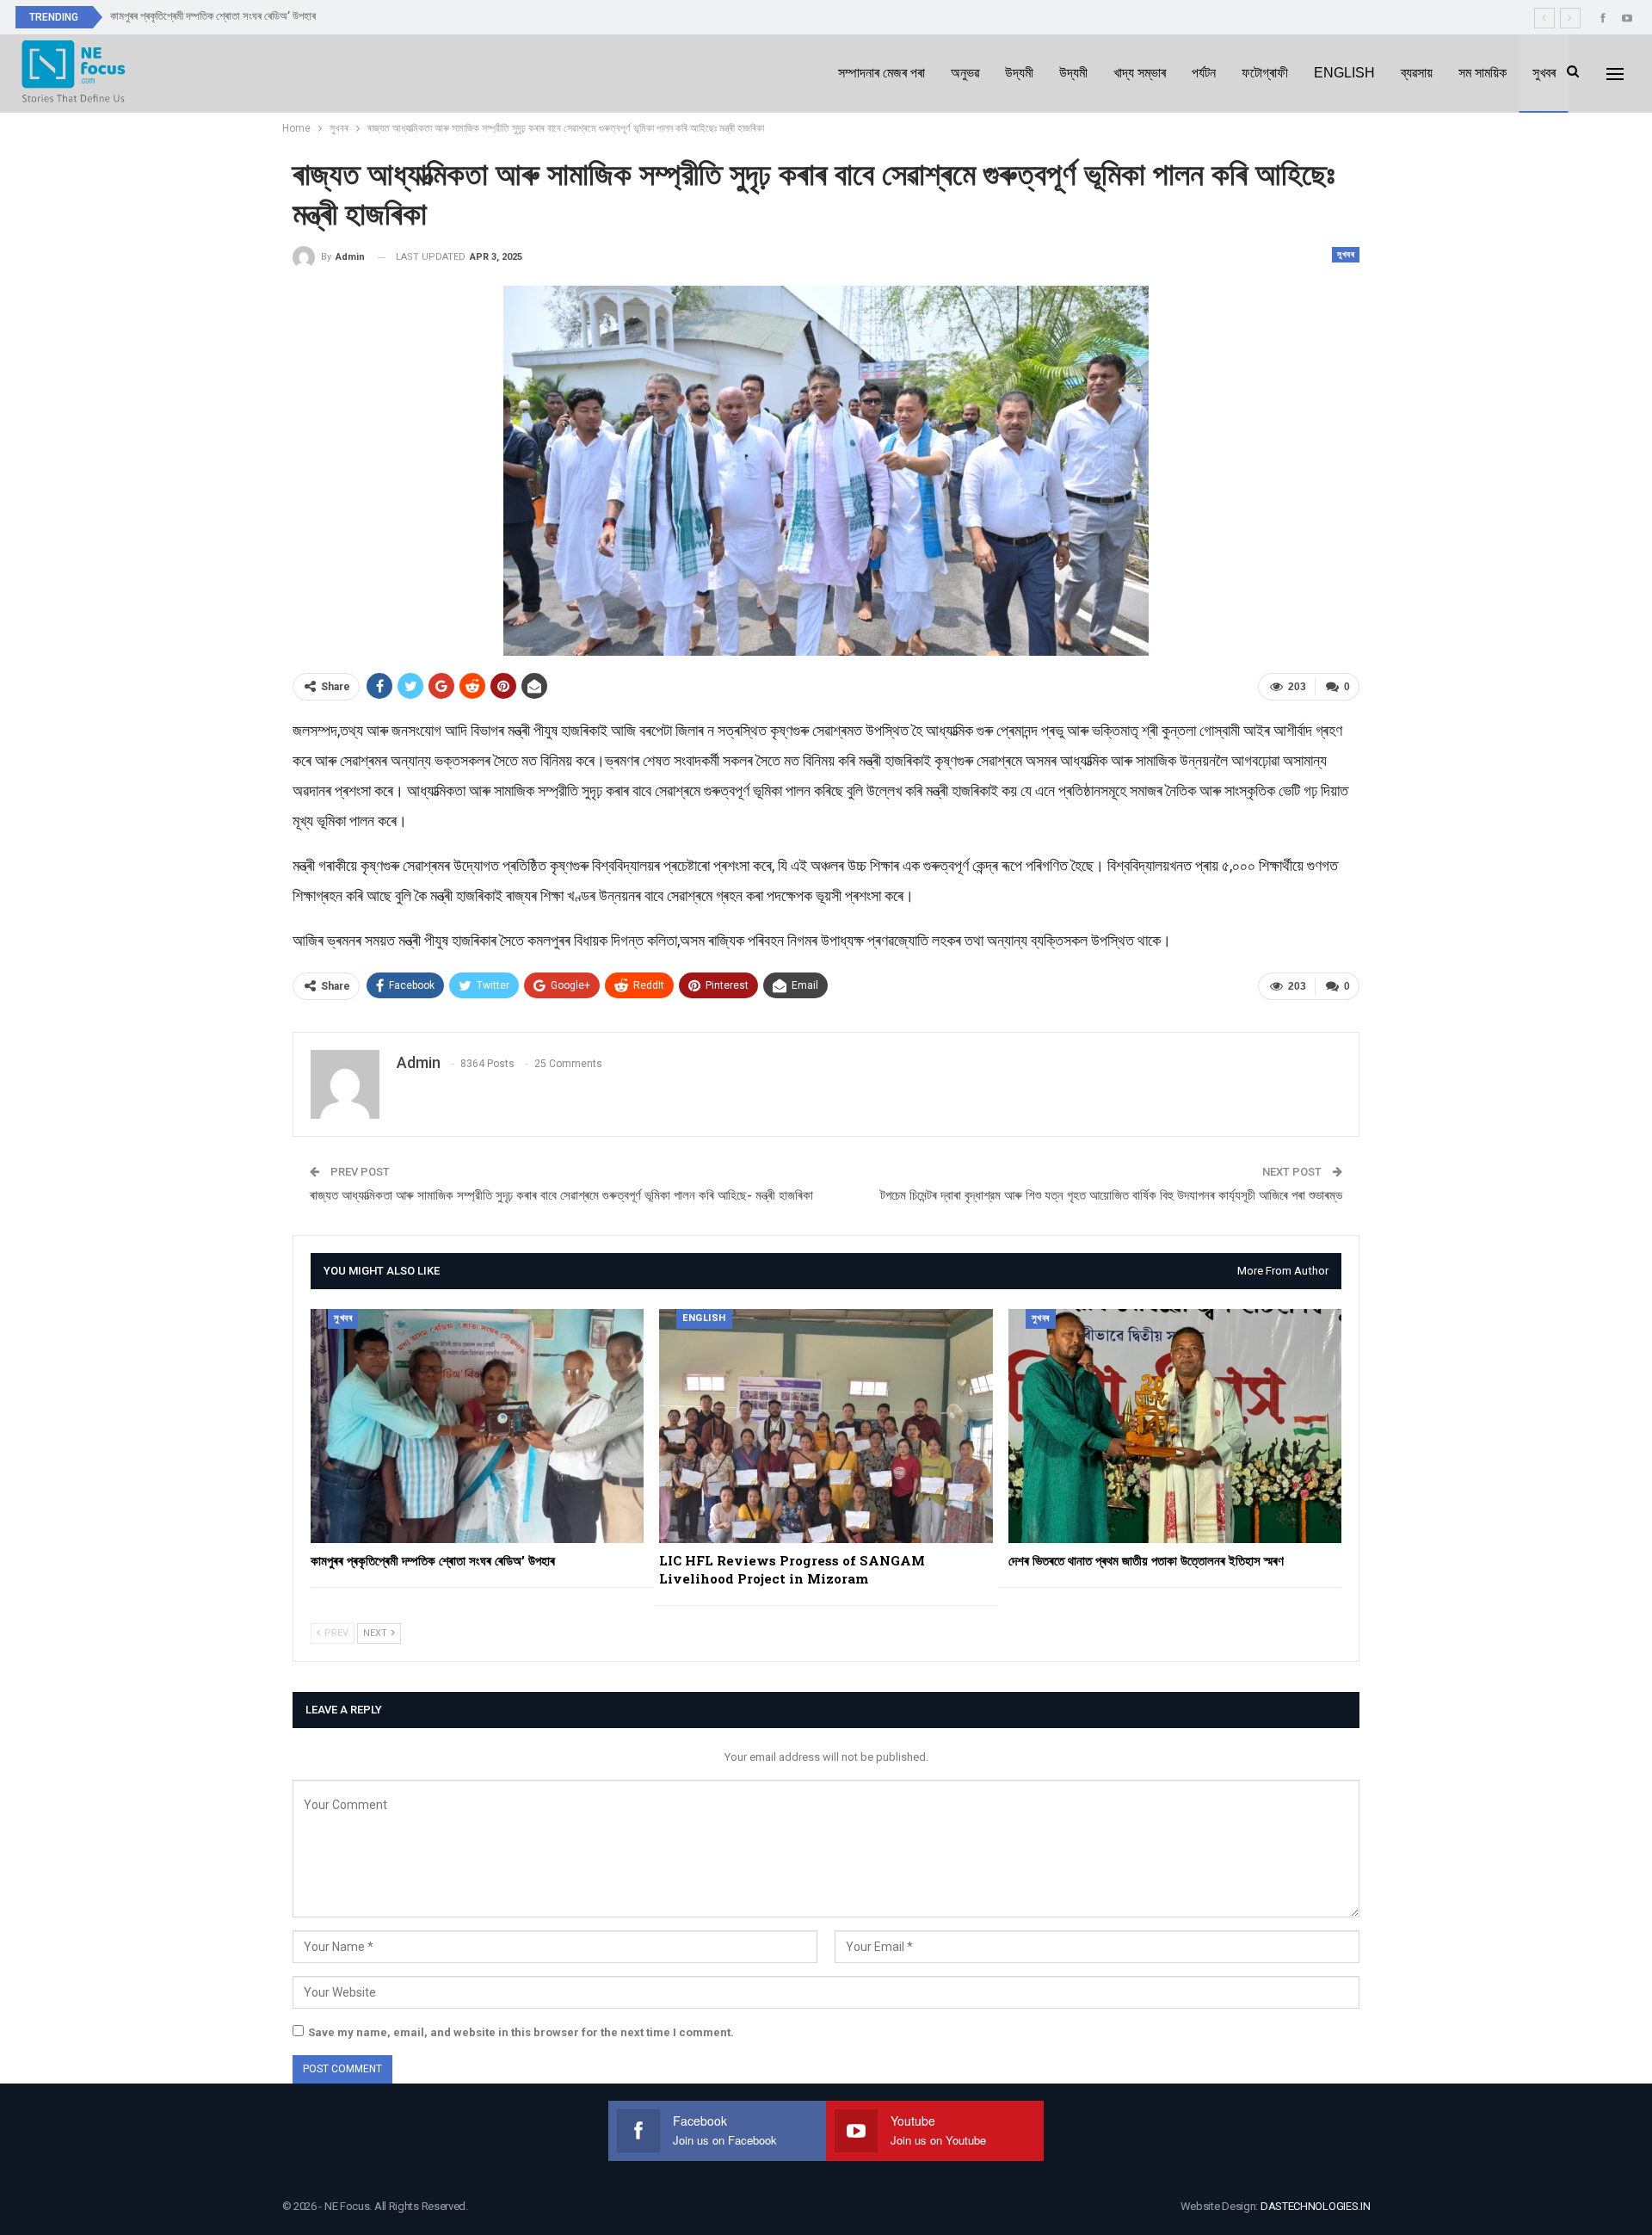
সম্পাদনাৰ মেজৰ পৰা (881, 73)
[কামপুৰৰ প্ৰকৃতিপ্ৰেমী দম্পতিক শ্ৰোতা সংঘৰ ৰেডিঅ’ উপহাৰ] (477, 1426)
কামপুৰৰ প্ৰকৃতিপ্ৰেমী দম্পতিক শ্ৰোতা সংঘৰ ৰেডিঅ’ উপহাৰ (213, 16)
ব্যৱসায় (1417, 73)
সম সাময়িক (1482, 73)
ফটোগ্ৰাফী (1265, 73)
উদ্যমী (1019, 73)
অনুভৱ (965, 73)
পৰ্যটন (1204, 73)
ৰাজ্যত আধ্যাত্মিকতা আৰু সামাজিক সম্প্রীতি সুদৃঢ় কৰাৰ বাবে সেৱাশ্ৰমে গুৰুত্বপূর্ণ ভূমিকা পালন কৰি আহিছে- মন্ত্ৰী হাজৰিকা (561, 1195)
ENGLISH (1344, 73)
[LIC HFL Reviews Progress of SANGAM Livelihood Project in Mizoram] (826, 1426)
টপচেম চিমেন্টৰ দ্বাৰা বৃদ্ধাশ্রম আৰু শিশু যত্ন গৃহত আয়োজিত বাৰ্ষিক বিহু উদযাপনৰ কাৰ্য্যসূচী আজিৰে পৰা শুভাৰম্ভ (1111, 1195)
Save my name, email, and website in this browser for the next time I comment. (521, 2032)
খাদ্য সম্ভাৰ (1140, 73)
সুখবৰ (1544, 73)
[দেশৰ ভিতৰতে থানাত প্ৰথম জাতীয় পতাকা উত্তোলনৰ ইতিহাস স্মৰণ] (1175, 1426)
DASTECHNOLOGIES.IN (1316, 2206)
